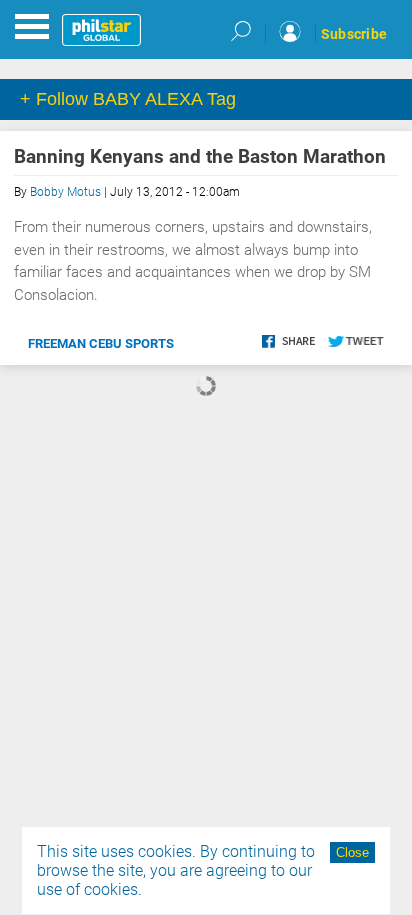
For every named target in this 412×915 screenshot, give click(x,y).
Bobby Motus (65, 192)
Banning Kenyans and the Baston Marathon (200, 156)
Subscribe (354, 34)
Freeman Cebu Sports (101, 343)
